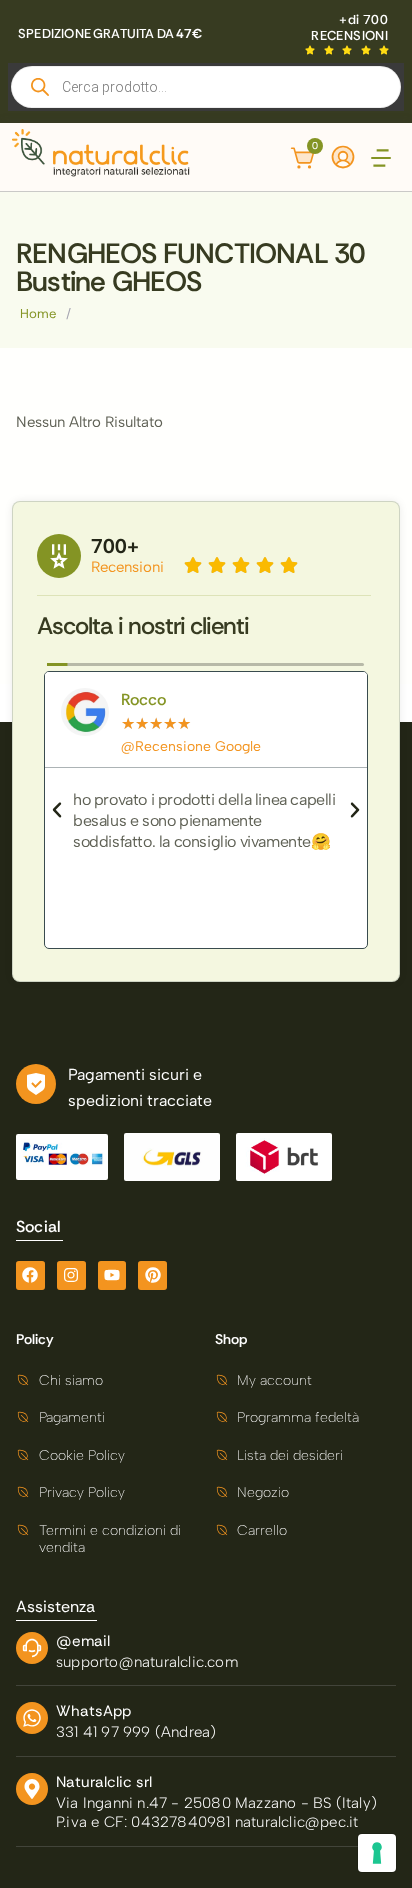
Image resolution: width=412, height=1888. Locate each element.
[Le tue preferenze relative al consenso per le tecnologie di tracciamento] (377, 1853)
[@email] (32, 1648)
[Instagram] (71, 1275)
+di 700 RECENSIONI (349, 27)
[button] (380, 159)
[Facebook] (30, 1275)
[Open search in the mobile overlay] (206, 87)
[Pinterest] (152, 1275)
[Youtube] (112, 1275)
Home (38, 313)
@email (83, 1641)
